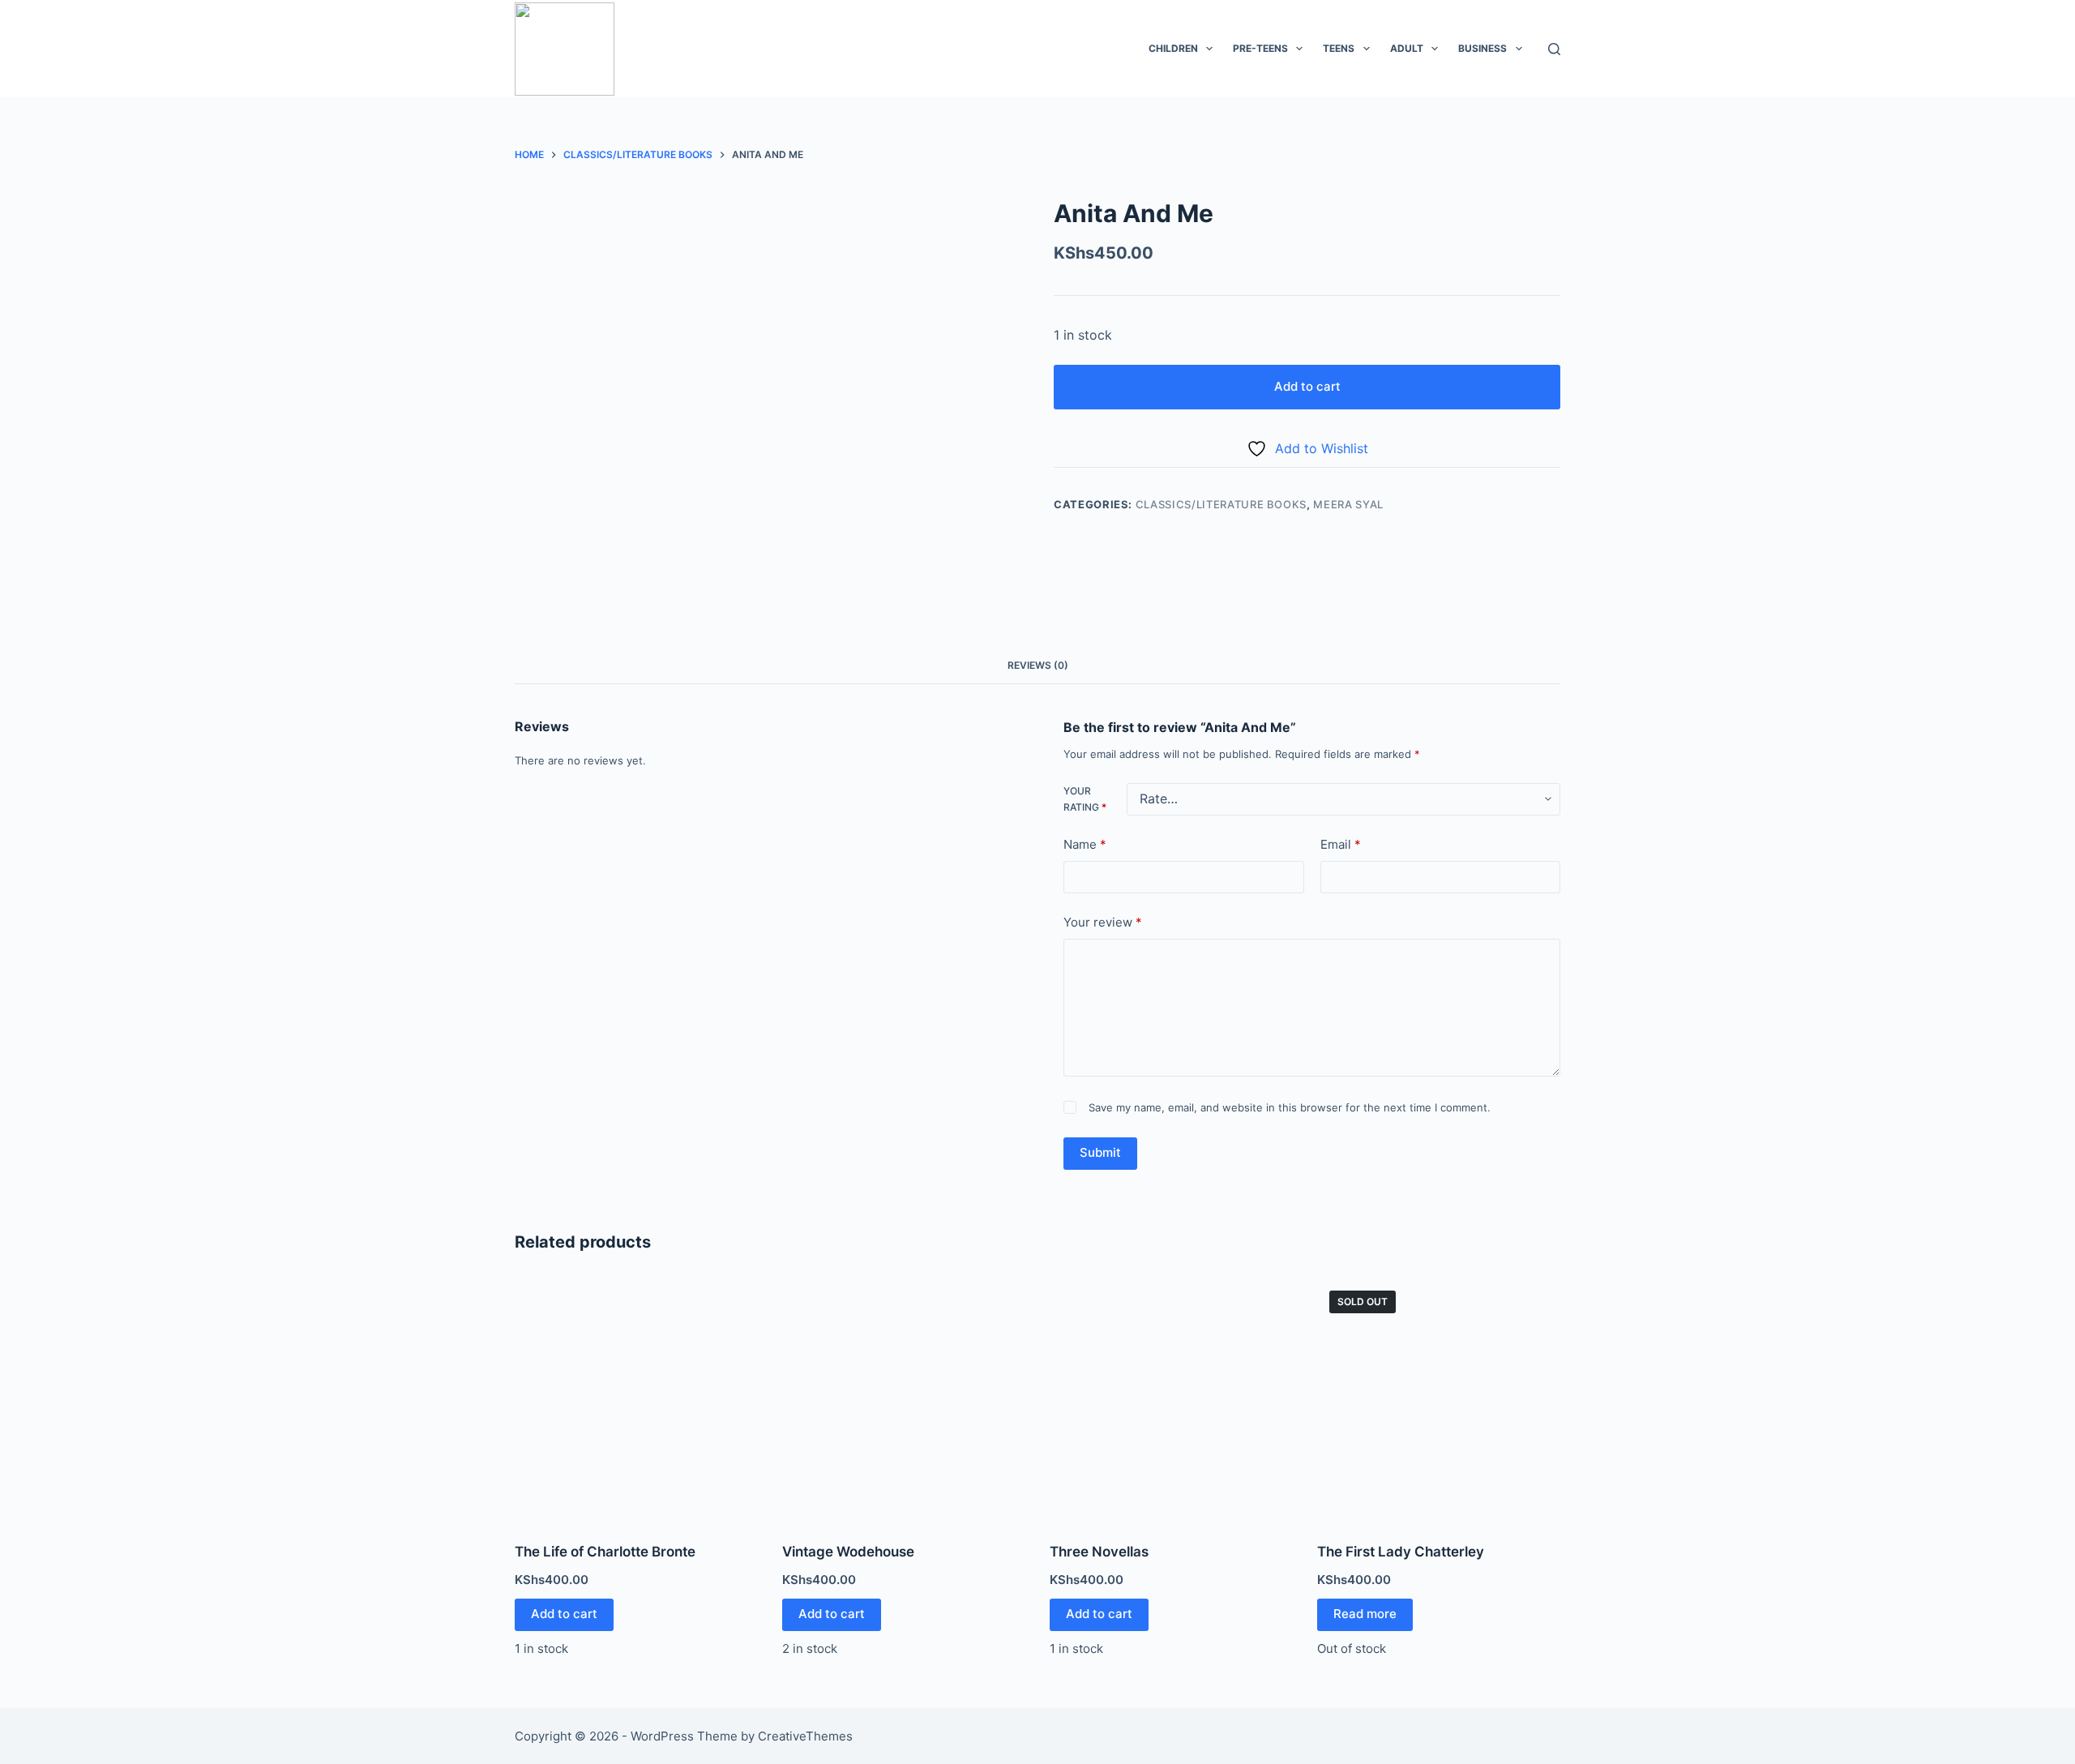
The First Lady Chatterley (1401, 1552)
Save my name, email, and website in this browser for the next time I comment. (1290, 1107)
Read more (1365, 1614)
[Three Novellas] (1171, 1400)
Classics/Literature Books (1221, 504)
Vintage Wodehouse (848, 1552)
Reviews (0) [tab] (1038, 665)
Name (1085, 844)
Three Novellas (1099, 1552)
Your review (1103, 922)
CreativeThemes (805, 1736)
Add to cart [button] (564, 1614)
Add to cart (1307, 386)
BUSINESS (1482, 48)
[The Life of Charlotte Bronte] (636, 1400)
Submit (1100, 1152)
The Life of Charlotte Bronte (605, 1552)
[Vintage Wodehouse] (904, 1400)
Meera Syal (1348, 504)
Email (1341, 844)
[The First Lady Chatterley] (1439, 1400)
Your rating (1085, 799)
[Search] (1554, 49)
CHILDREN (1173, 48)
